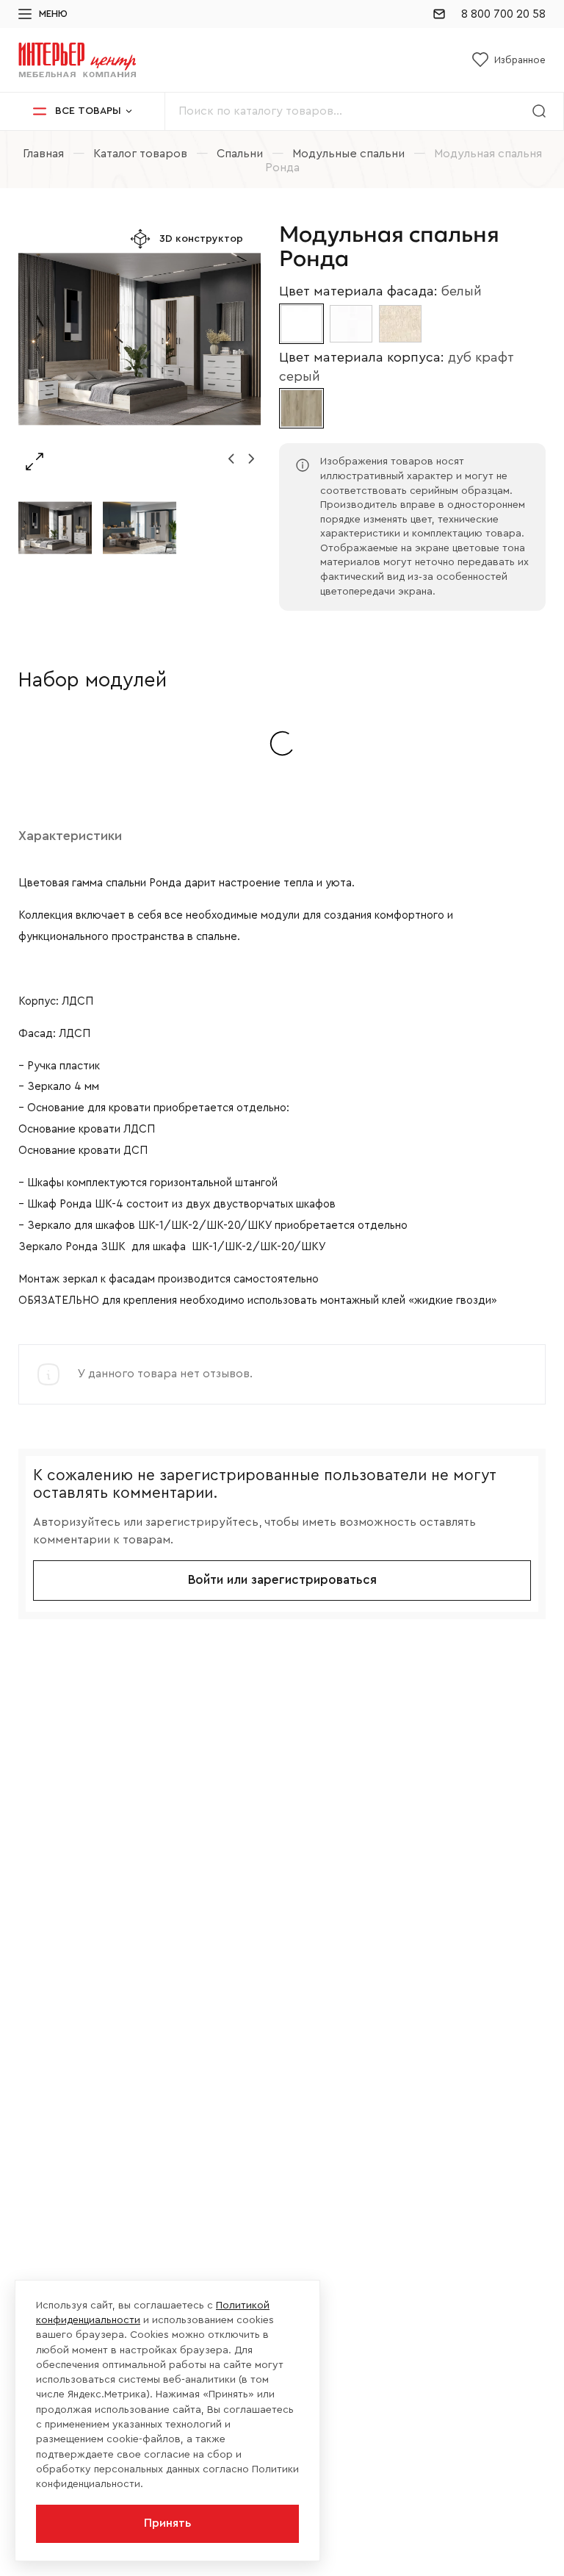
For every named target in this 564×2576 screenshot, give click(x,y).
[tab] (70, 836)
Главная (43, 154)
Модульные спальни (348, 154)
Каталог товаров (140, 154)
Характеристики (70, 836)
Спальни (240, 154)
